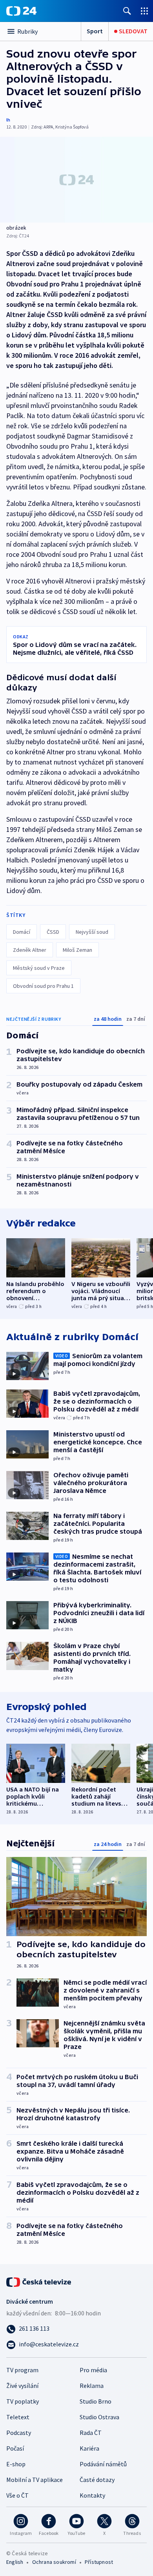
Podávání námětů (103, 2464)
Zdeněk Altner (30, 950)
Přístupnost (99, 2562)
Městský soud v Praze (39, 968)
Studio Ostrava (99, 2417)
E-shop (16, 2464)
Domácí (22, 932)
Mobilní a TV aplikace (35, 2480)
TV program (22, 2370)
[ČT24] (21, 11)
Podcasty (19, 2433)
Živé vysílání (22, 2386)
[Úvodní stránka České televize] (39, 2281)
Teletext (18, 2417)
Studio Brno (96, 2401)
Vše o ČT (17, 2495)
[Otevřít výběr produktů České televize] (144, 11)
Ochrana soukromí (54, 2562)
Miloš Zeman (77, 950)
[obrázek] (76, 180)
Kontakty (92, 2495)
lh (8, 120)
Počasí (15, 2448)
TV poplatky (23, 2401)
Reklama (92, 2386)
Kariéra (89, 2448)
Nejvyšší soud (92, 932)
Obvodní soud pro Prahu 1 (43, 986)
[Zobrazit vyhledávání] (127, 11)
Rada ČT (91, 2433)
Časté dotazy (97, 2480)
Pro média (93, 2370)
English (15, 2562)
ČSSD (53, 932)
